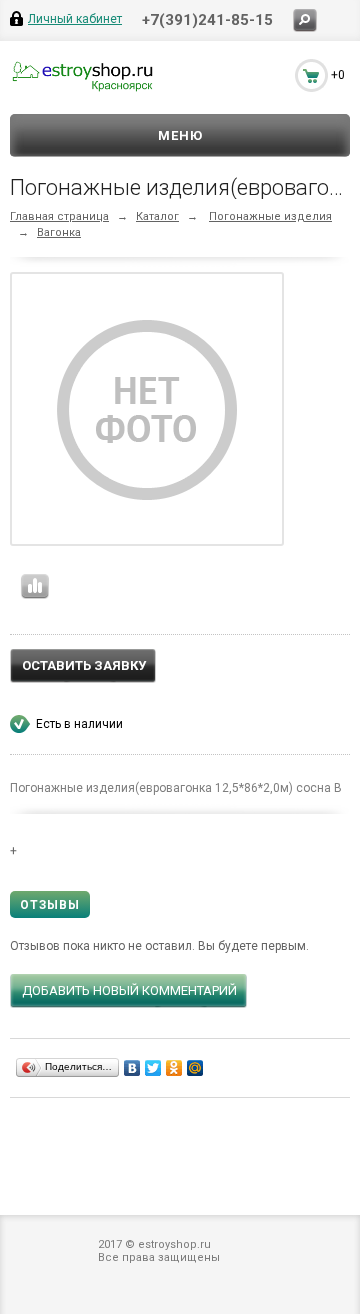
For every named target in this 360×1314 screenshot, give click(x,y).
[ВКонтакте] (132, 1068)
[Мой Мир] (195, 1068)
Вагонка (59, 232)
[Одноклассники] (174, 1068)
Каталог (157, 216)
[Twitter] (153, 1068)
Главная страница (59, 216)
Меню (180, 135)
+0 (338, 75)
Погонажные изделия (270, 216)
